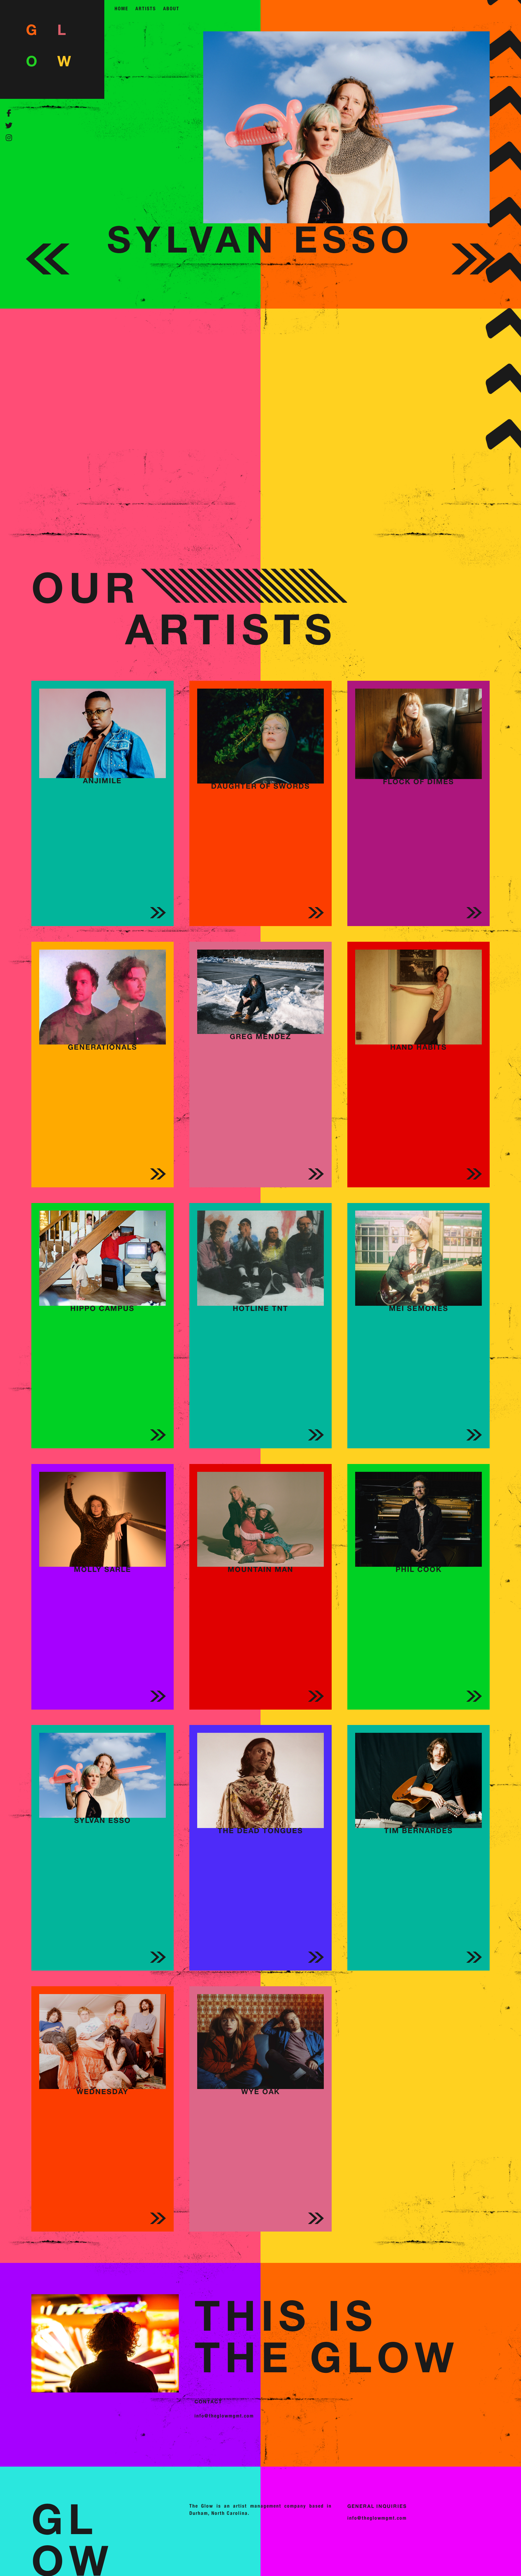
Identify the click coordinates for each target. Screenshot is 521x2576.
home (122, 9)
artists (146, 9)
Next (473, 280)
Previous (48, 280)
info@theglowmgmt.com (224, 2416)
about (171, 9)
